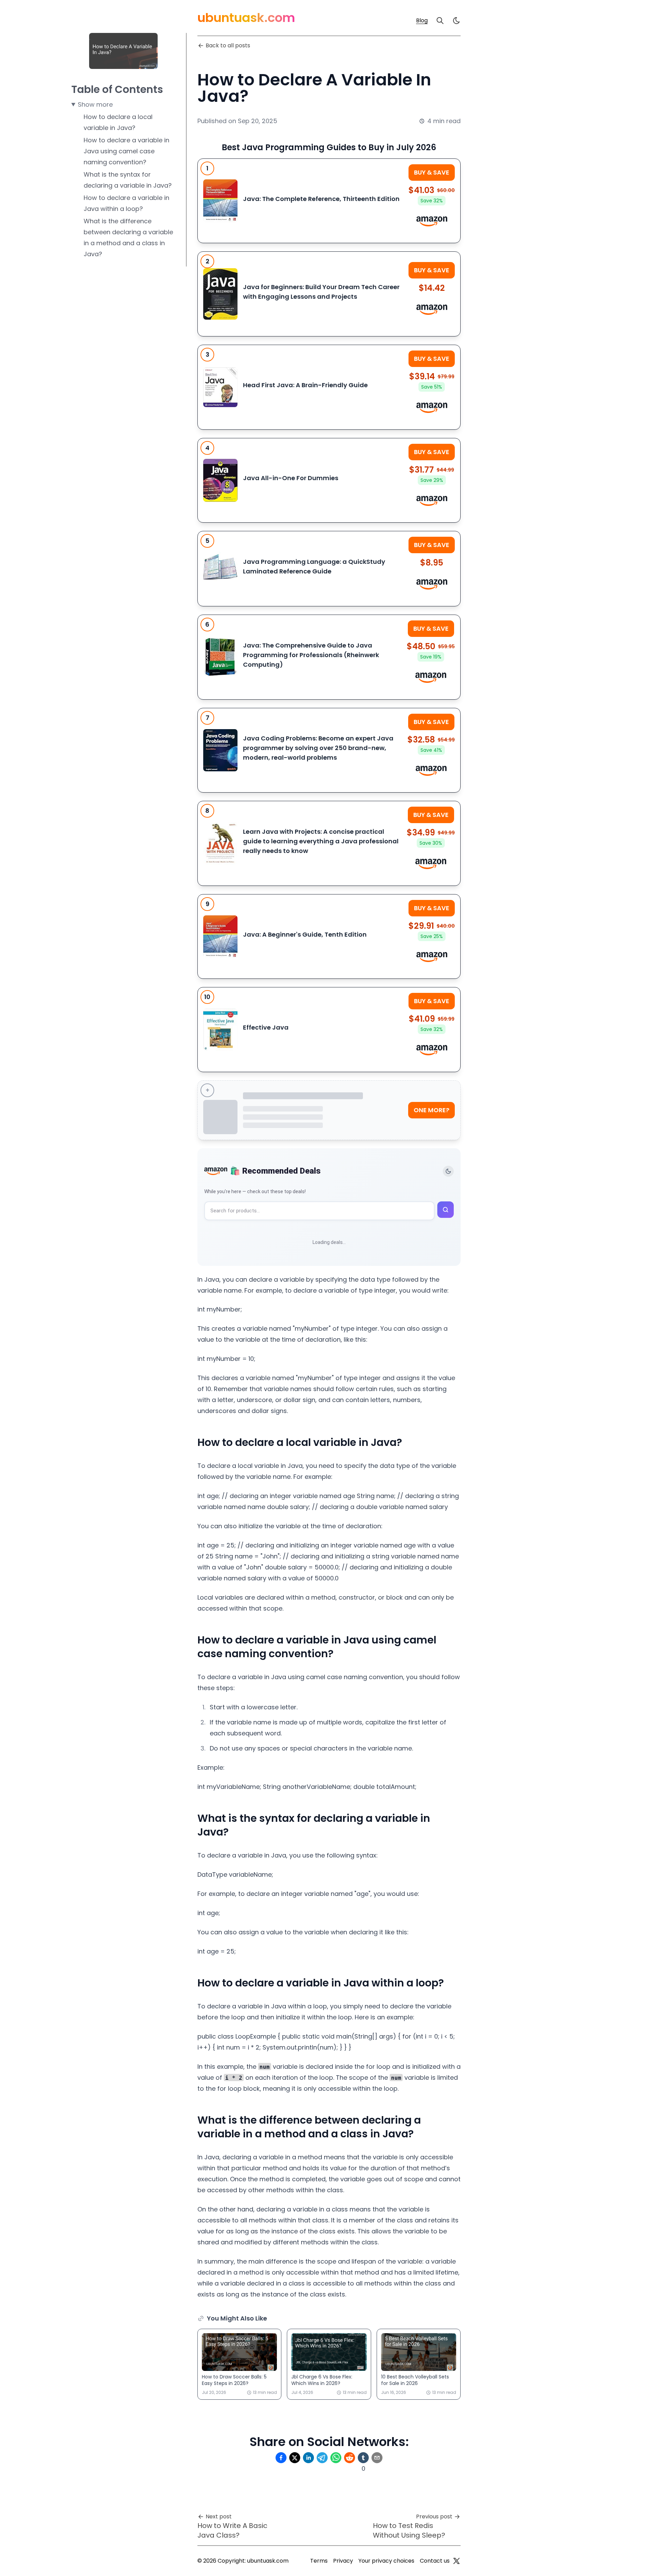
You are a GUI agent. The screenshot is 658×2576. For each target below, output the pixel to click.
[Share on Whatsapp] (336, 2458)
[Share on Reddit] (350, 2458)
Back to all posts (228, 45)
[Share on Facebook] (281, 2458)
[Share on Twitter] (295, 2458)
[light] (456, 21)
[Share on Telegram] (322, 2458)
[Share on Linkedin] (308, 2458)
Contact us (435, 2561)
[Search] (440, 21)
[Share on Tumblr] (363, 2458)
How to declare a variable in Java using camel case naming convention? (126, 151)
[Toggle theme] (448, 1171)
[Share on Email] (377, 2458)
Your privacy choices (386, 2561)
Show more (95, 104)
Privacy (343, 2561)
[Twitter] (456, 2561)
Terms (319, 2561)
